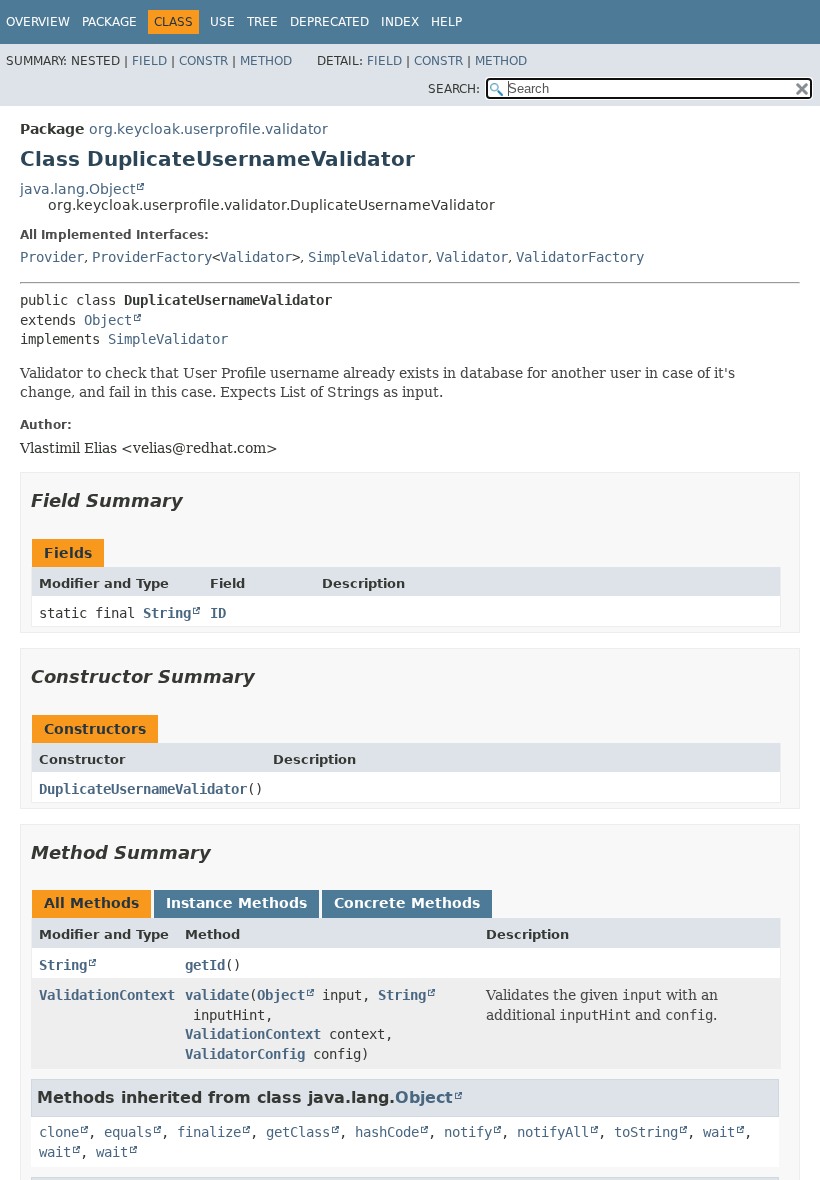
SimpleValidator (368, 257)
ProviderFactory (152, 257)
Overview (38, 22)
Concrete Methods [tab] (407, 903)
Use (222, 22)
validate (217, 995)
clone (59, 1132)
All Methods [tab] (91, 903)
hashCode (387, 1132)
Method (266, 61)
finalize (209, 1132)
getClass (298, 1132)
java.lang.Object (77, 189)
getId (205, 965)
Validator (256, 257)
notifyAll (553, 1132)
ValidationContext (107, 995)
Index (400, 22)
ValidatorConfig (245, 1054)
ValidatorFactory (580, 257)
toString (646, 1132)
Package (109, 22)
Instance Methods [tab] (236, 903)
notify (468, 1132)
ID (218, 613)
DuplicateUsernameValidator (143, 789)
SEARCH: (454, 89)
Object (108, 320)
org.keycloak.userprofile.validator (208, 129)
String (167, 613)
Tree (262, 22)
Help (446, 22)
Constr (203, 61)
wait (719, 1132)
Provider (52, 257)
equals (128, 1132)
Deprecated (329, 22)
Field (149, 61)
